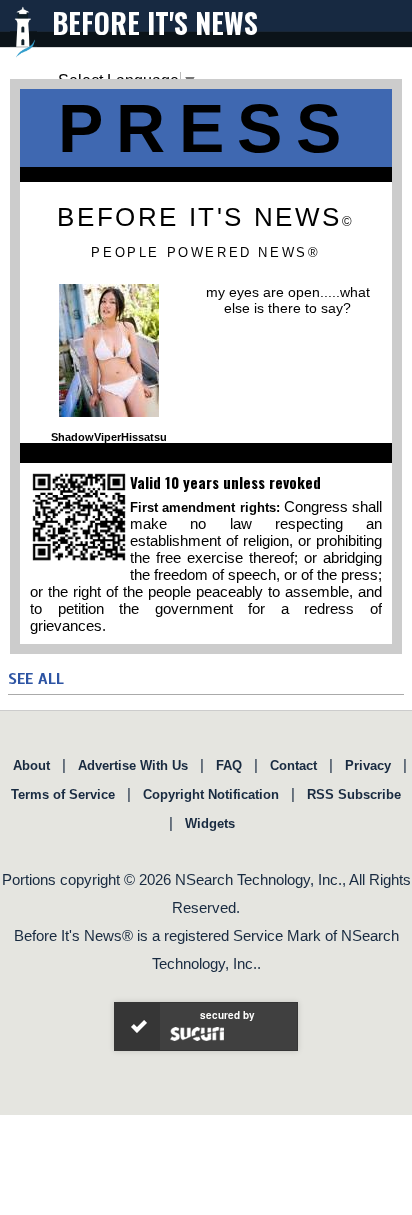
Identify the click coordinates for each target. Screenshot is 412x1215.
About (31, 765)
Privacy (368, 765)
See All (36, 679)
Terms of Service (63, 794)
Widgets (210, 823)
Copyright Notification (211, 794)
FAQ (229, 765)
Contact (293, 765)
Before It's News (155, 22)
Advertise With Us (133, 765)
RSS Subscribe (354, 794)
